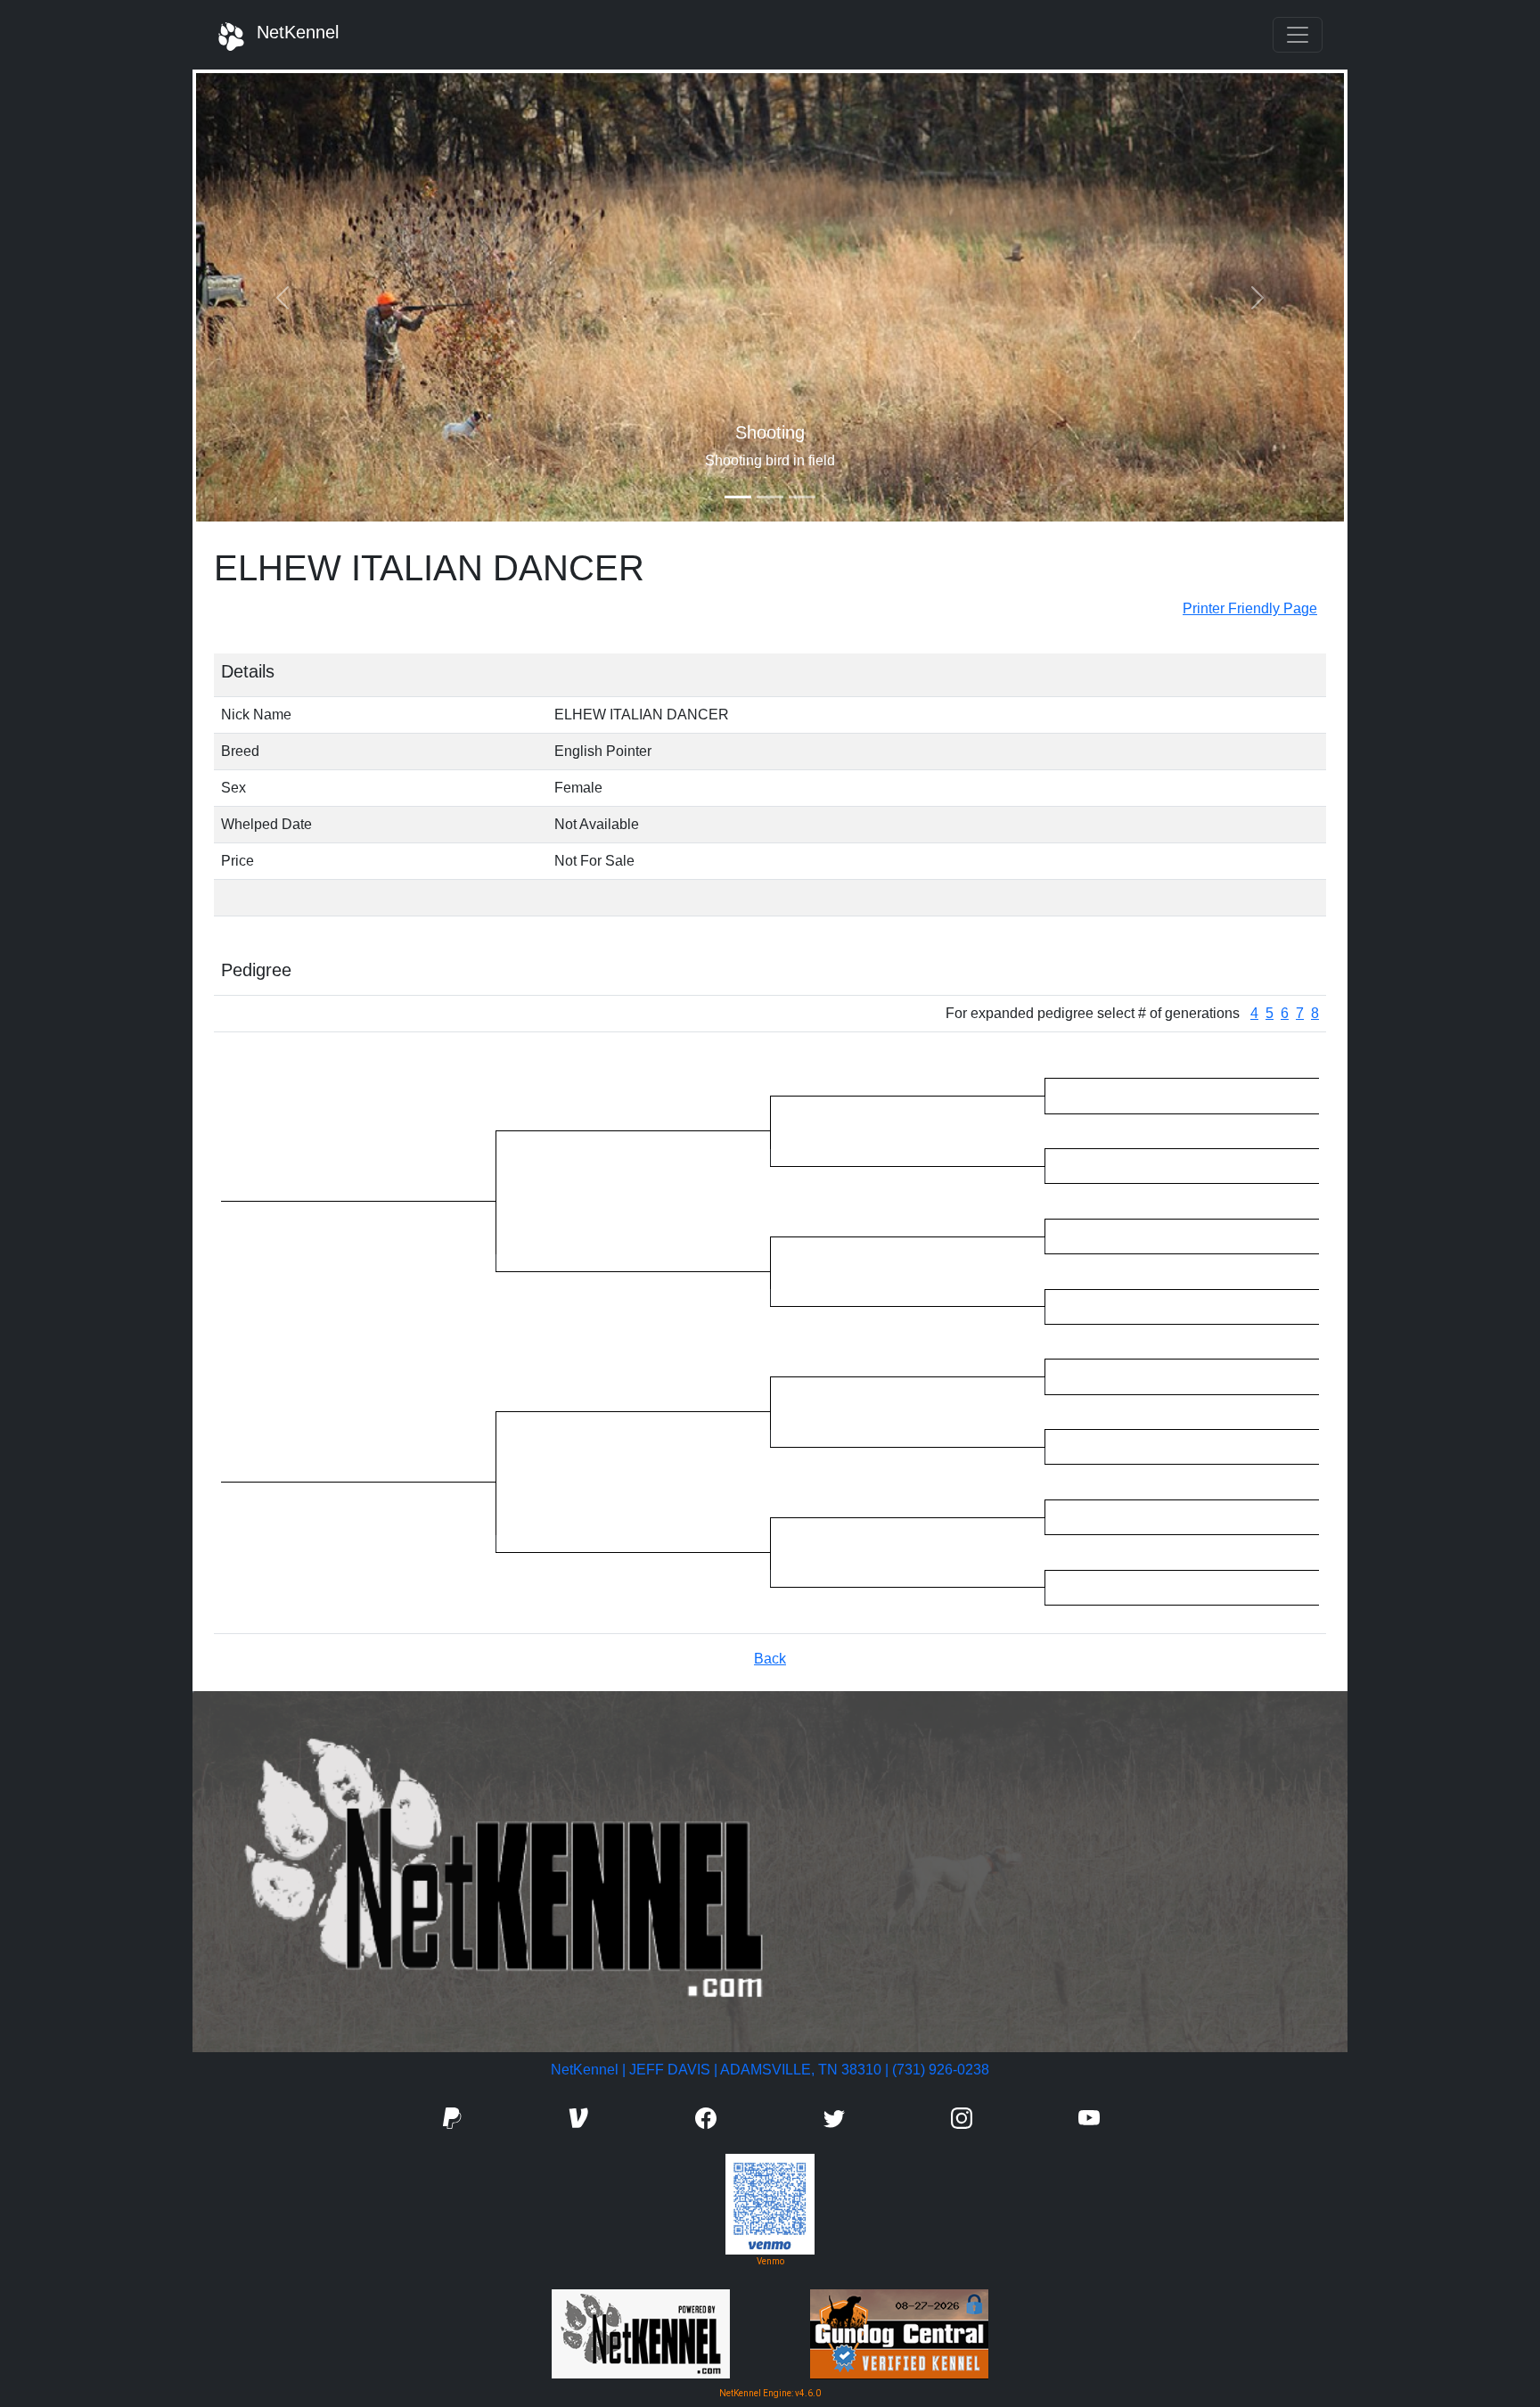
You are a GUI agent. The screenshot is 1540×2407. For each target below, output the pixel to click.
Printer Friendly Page (1250, 608)
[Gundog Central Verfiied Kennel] (899, 2333)
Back (770, 1659)
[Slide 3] (802, 497)
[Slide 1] (738, 497)
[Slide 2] (770, 497)
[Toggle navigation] (1298, 35)
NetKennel (292, 32)
